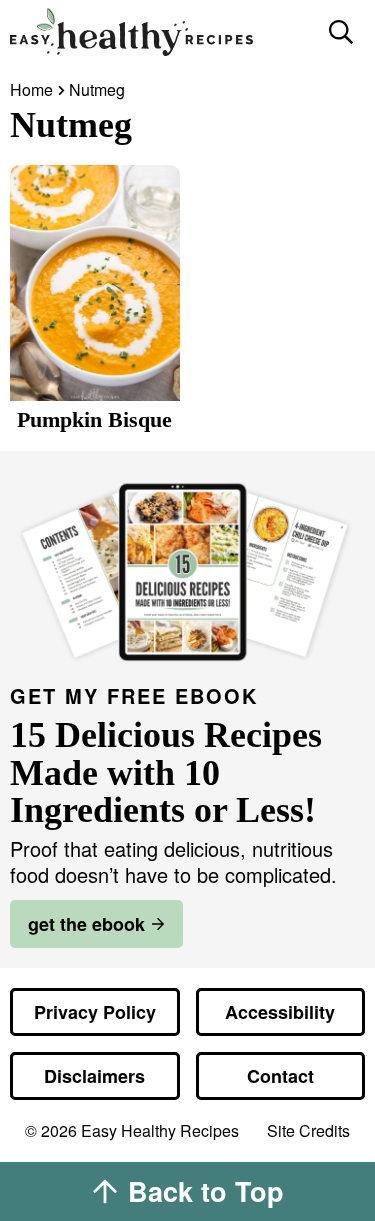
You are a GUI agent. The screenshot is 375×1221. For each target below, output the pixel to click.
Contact (280, 1076)
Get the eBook (86, 924)
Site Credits (308, 1131)
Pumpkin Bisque (94, 419)
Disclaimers (94, 1076)
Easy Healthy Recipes (159, 32)
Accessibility (280, 1012)
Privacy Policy (95, 1012)
